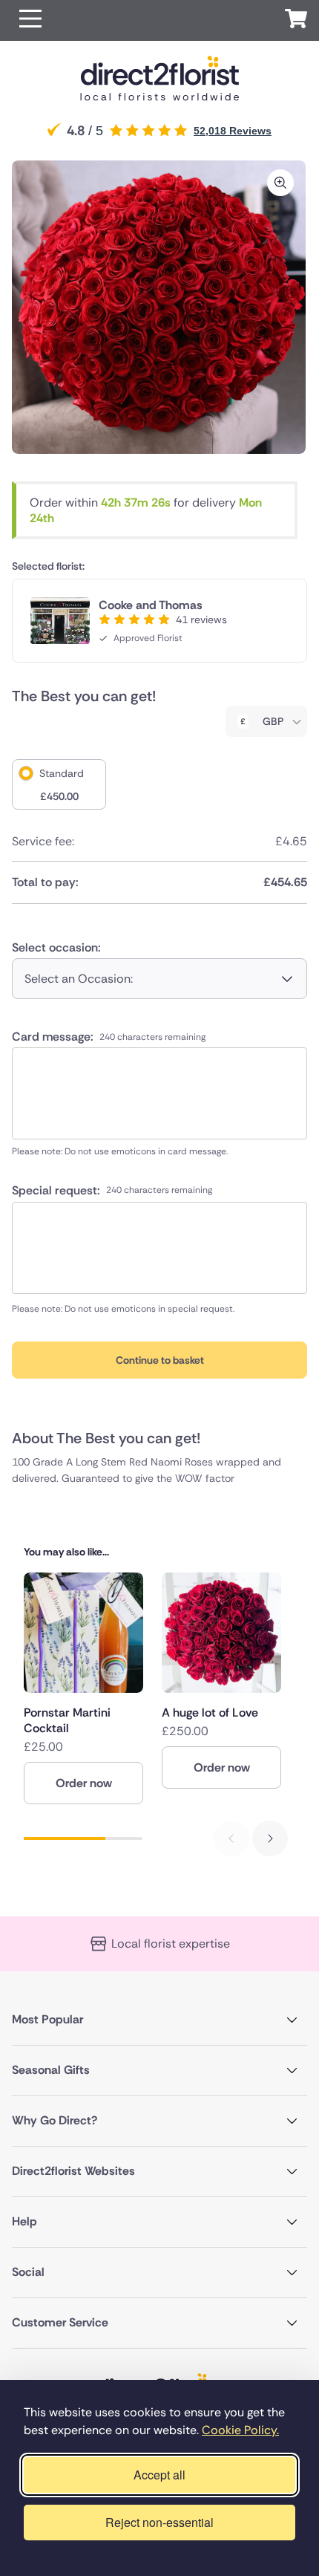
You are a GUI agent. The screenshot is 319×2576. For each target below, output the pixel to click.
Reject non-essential (159, 2522)
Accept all (159, 2475)
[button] (30, 20)
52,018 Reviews (233, 131)
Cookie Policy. (240, 2430)
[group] (83, 1688)
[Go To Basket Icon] (296, 21)
